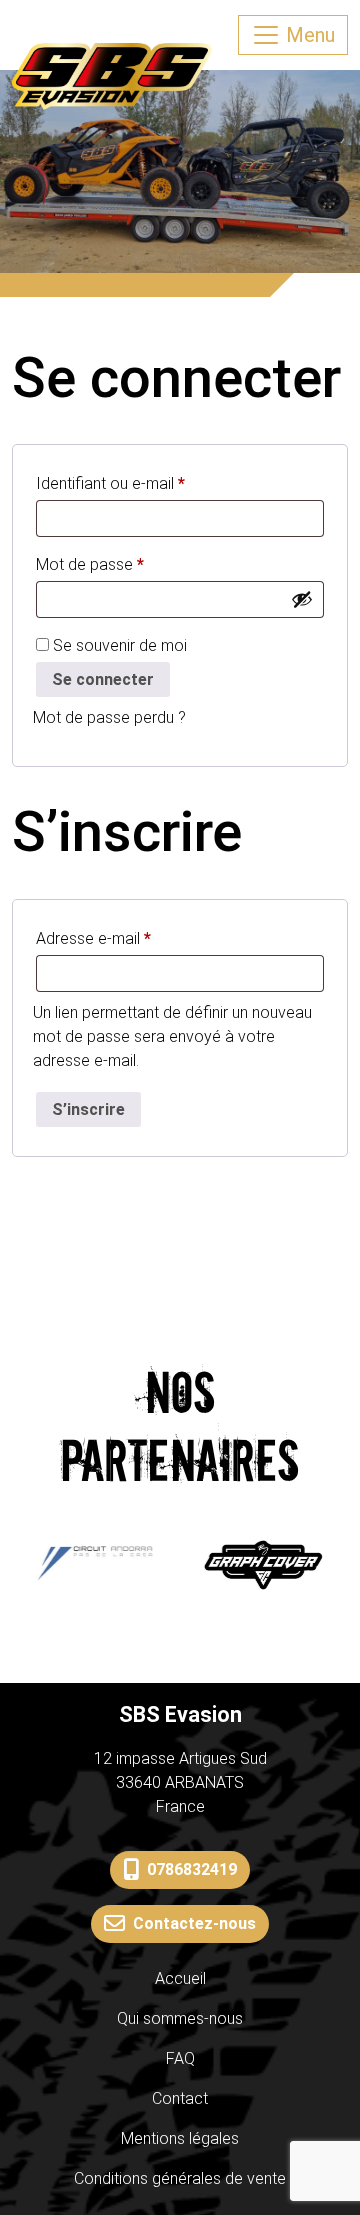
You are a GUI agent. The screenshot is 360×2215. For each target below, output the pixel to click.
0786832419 (192, 1869)
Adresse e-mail (131, 938)
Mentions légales (180, 2138)
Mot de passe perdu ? (109, 717)
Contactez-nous (194, 1923)
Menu (308, 35)
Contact (180, 2098)
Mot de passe (127, 564)
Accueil (180, 1978)
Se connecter (103, 679)
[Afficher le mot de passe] (302, 599)
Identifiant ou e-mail (148, 483)
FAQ (180, 2058)
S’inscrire (88, 1109)
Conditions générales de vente (180, 2178)
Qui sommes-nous (180, 2018)
